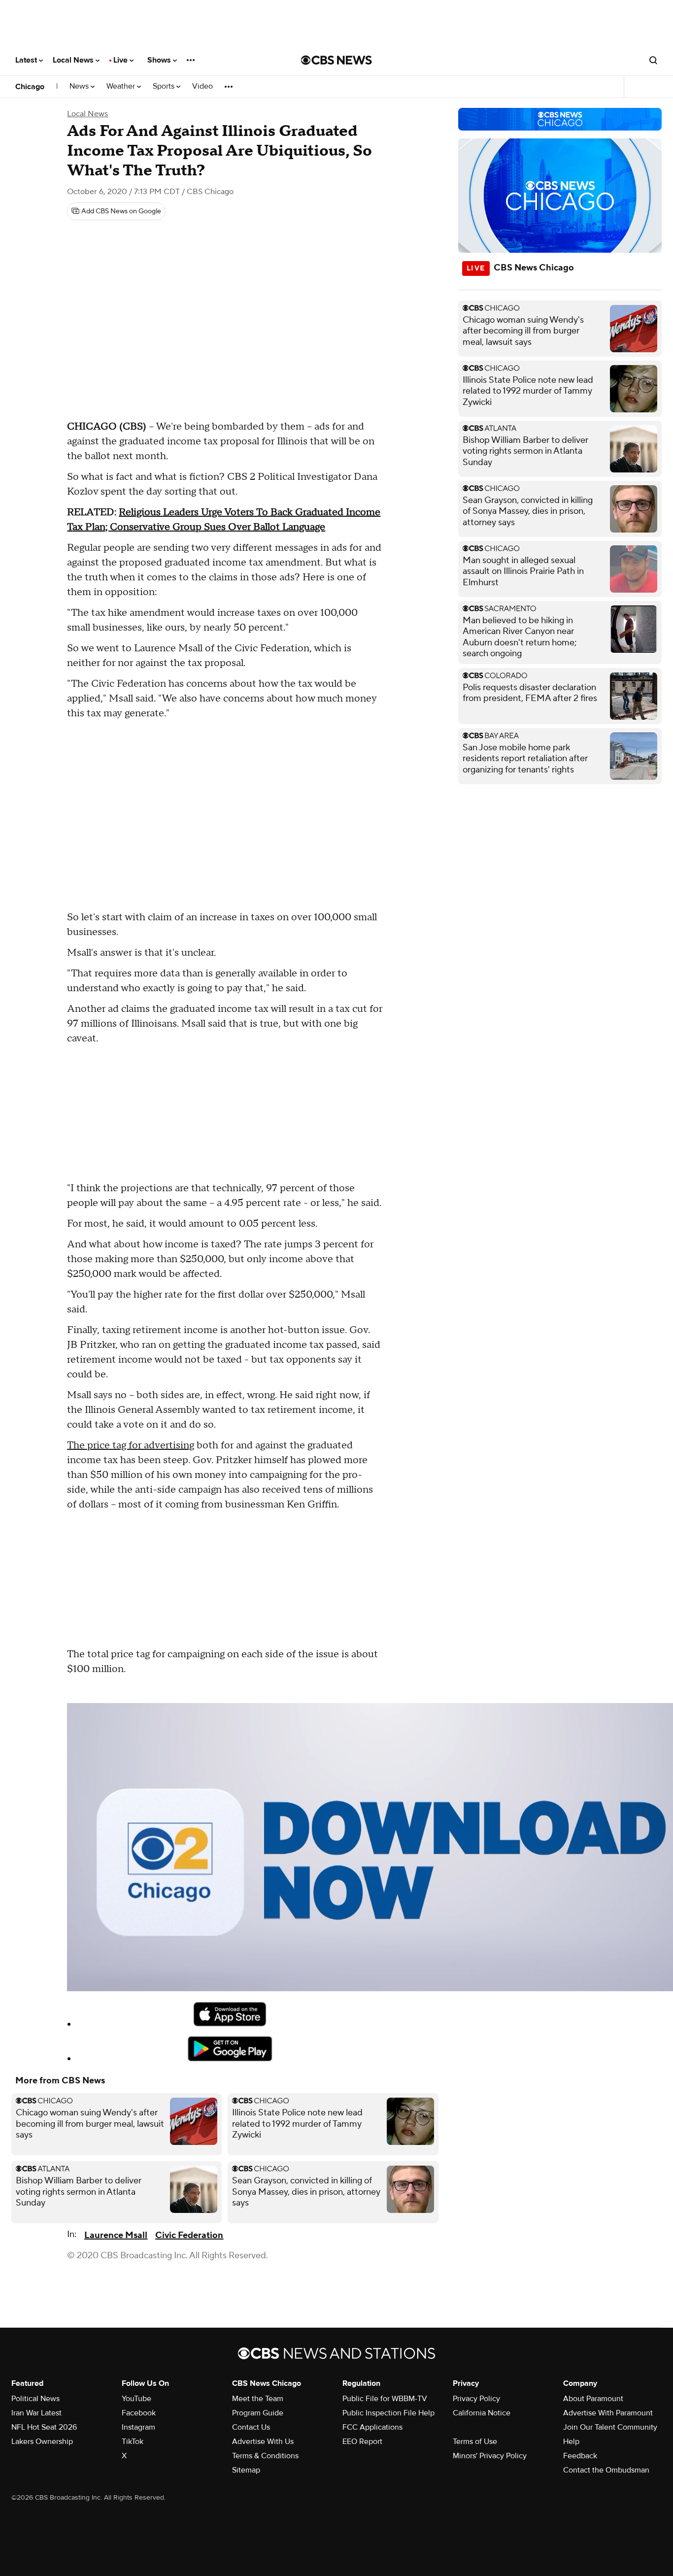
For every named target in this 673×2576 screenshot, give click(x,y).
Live (121, 60)
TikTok (133, 2442)
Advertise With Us (263, 2442)
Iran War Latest (36, 2413)
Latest (27, 60)
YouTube (136, 2399)
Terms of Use (475, 2442)
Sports (165, 86)
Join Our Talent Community (610, 2427)
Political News (35, 2399)
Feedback (580, 2456)
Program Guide (258, 2413)
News (80, 86)
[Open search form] (653, 60)
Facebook (139, 2413)
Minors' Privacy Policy (490, 2456)
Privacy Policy (476, 2399)
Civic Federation (189, 2235)
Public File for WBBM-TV (385, 2399)
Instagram (138, 2427)
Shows (160, 60)
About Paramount (593, 2399)
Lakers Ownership (42, 2442)
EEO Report (362, 2442)
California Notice (482, 2413)
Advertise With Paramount (608, 2413)
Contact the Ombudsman (606, 2470)
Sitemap (246, 2470)
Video (202, 86)
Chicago (30, 87)
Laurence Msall (116, 2235)
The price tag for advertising (131, 1445)
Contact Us (251, 2427)
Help (571, 2442)
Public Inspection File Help (388, 2413)
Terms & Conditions (265, 2456)
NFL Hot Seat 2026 (44, 2427)
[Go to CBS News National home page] (336, 60)
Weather (122, 86)
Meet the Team (258, 2399)
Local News (74, 60)
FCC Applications (372, 2427)
